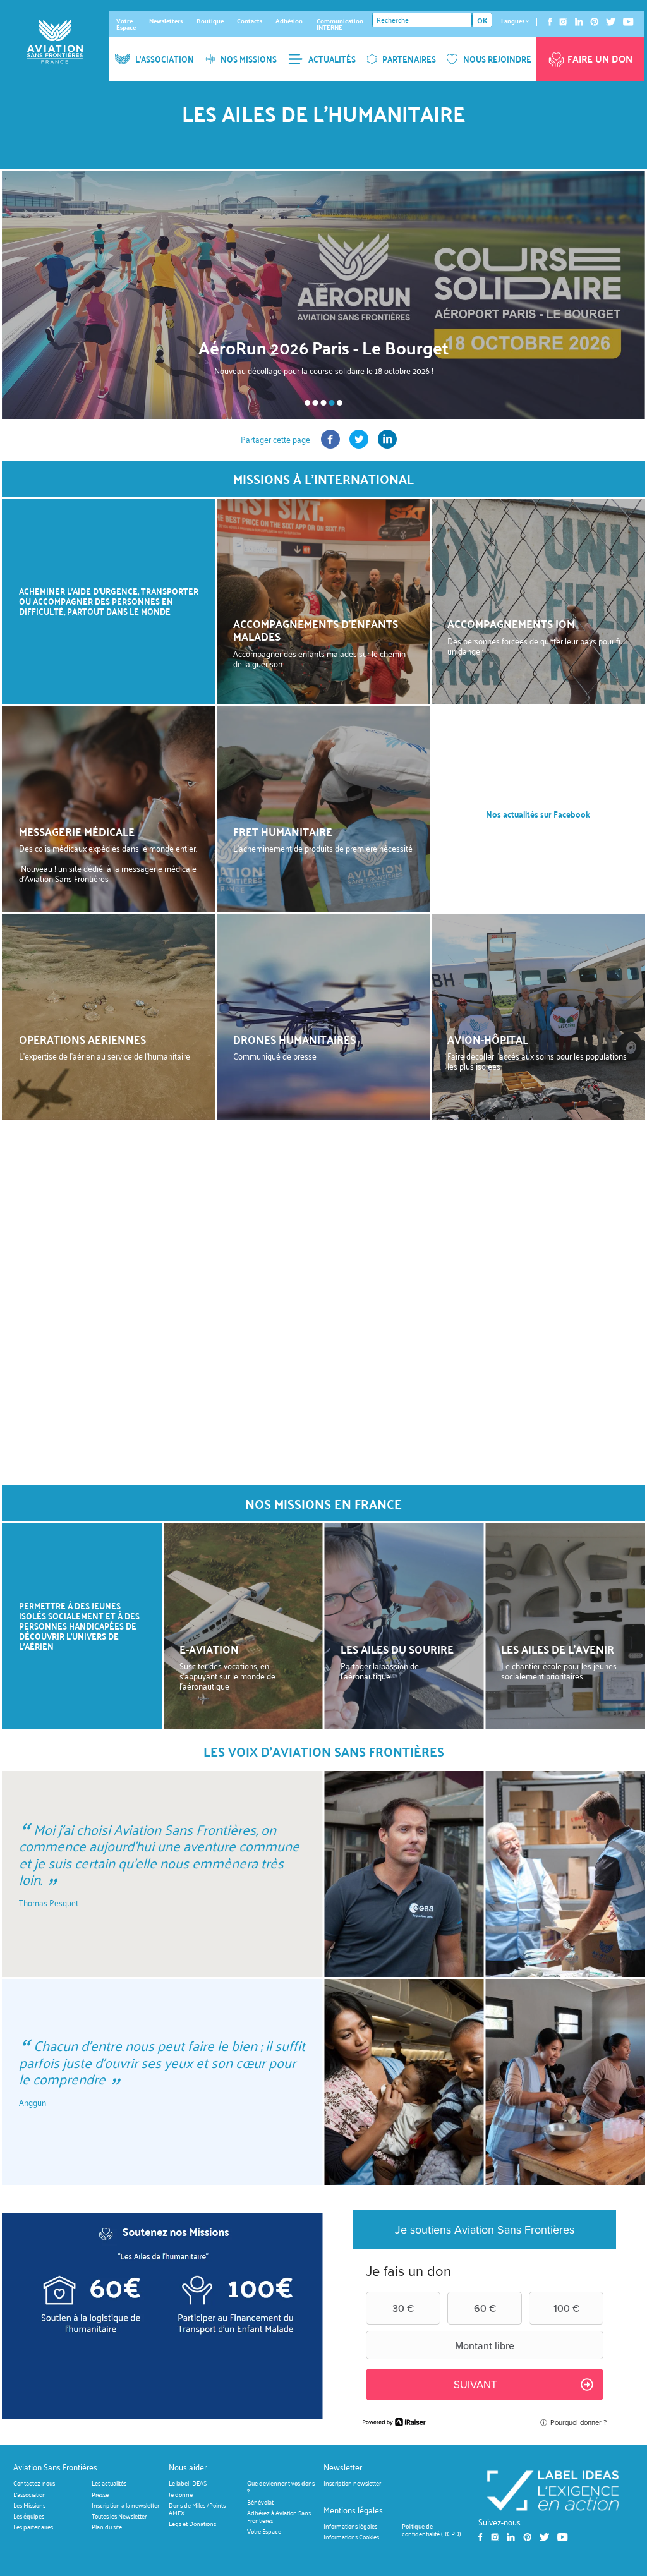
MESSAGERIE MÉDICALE (77, 831)
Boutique (210, 21)
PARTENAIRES (409, 59)
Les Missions (29, 2505)
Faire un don (600, 59)
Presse (100, 2494)
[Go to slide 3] (324, 403)
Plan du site (107, 2527)
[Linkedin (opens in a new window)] (387, 445)
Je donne (181, 2494)
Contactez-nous (34, 2483)
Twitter (611, 22)
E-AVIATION (209, 1649)
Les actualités (109, 2483)
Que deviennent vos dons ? (281, 2487)
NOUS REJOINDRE (497, 59)
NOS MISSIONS (249, 59)
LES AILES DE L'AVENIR (558, 1649)
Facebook (550, 22)
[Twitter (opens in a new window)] (359, 445)
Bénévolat (260, 2502)
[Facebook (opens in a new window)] (330, 445)
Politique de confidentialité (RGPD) (432, 2530)
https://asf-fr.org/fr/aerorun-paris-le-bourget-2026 (323, 295)
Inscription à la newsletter (125, 2505)
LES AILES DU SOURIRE (397, 1649)
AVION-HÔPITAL (488, 1039)
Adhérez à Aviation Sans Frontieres (279, 2516)
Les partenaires (33, 2527)
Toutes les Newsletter (119, 2516)
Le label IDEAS (188, 2483)
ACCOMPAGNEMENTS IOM (511, 624)
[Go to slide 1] (307, 403)
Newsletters (166, 21)
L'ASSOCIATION (165, 59)
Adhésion (289, 21)
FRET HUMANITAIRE (283, 831)
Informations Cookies (351, 2537)
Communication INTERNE (340, 24)
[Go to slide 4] (332, 403)
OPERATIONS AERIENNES (82, 1039)
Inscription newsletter (352, 2483)
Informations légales (350, 2526)
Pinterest (595, 22)
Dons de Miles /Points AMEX (197, 2509)
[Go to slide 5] (340, 403)
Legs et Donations (192, 2524)
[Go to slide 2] (316, 403)
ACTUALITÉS (332, 59)
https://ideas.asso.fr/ (553, 2490)
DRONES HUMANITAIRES (294, 1039)
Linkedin (579, 22)
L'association (30, 2494)
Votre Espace (126, 24)
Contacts (250, 21)
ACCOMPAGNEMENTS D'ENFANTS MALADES (316, 630)
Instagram (563, 22)
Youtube (628, 22)
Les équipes (29, 2516)
